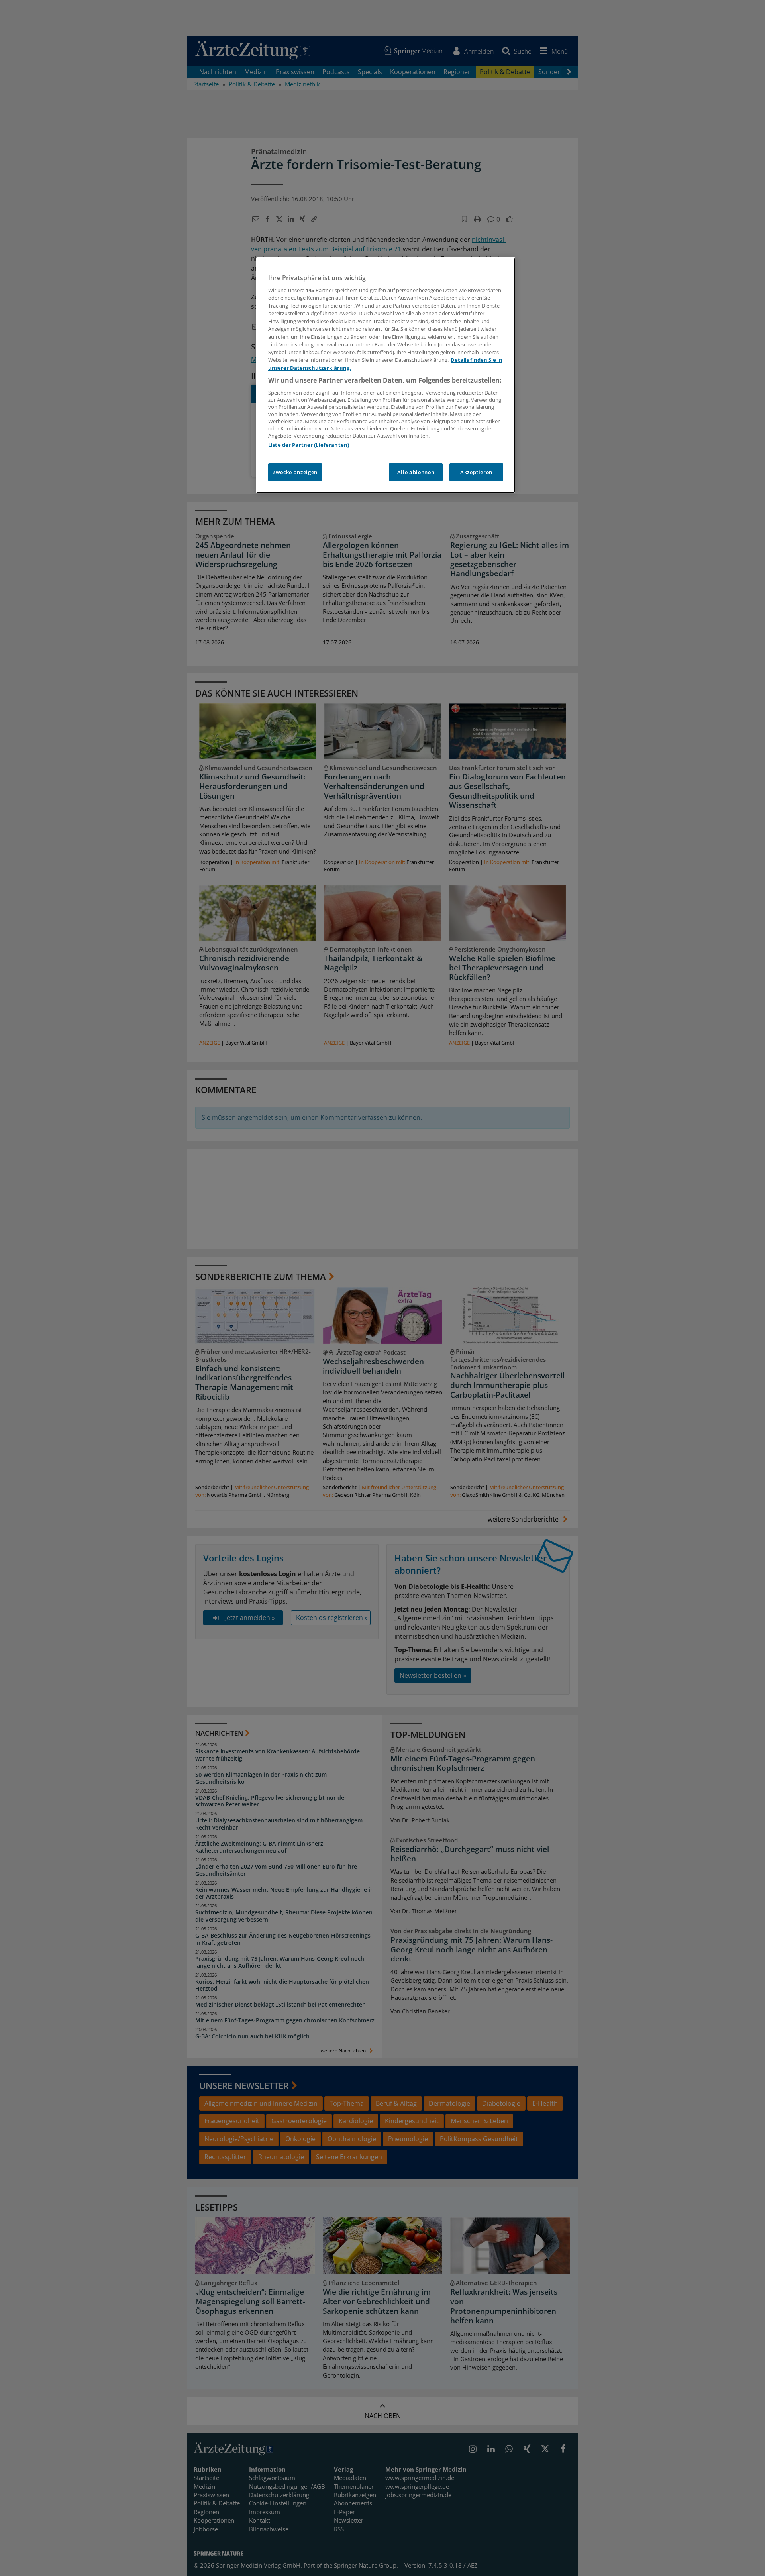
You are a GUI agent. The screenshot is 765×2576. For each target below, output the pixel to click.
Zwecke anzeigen (295, 472)
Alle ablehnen (416, 472)
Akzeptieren (476, 472)
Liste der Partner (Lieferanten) (309, 445)
